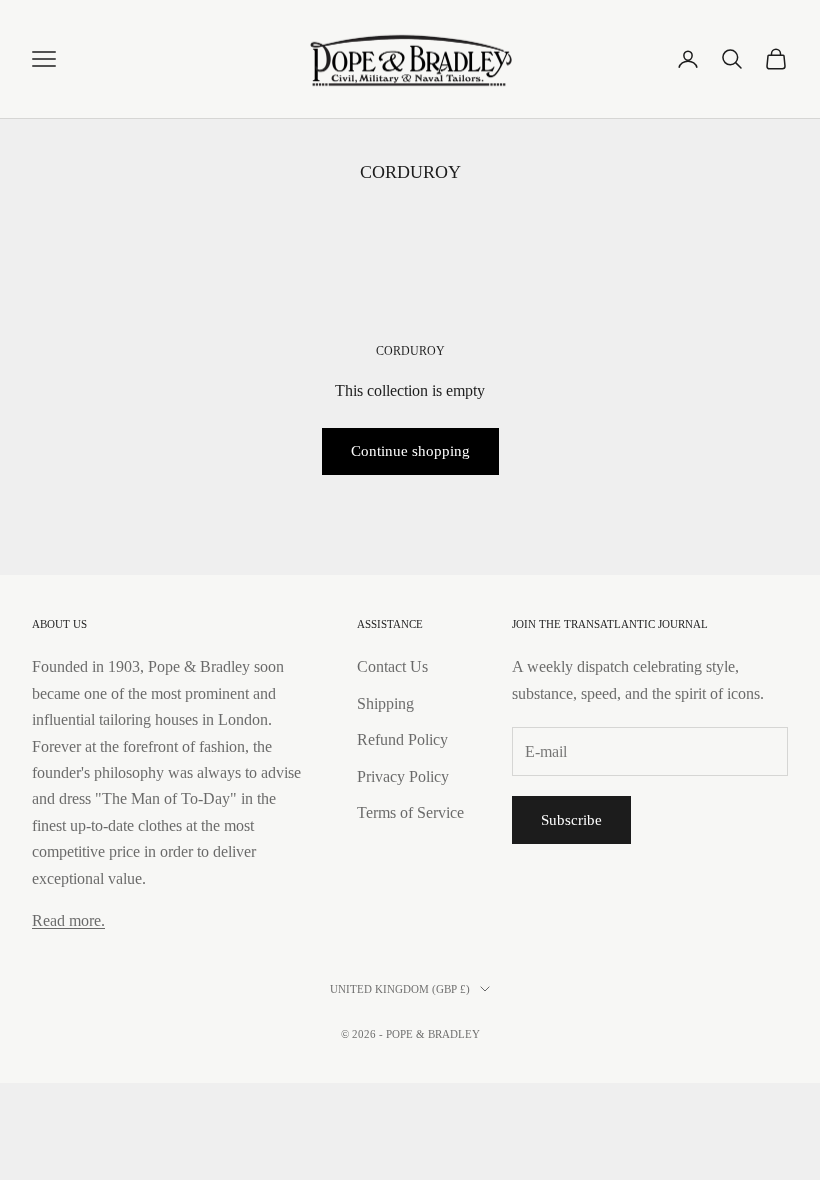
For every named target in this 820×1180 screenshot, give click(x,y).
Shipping (385, 703)
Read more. (68, 920)
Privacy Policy (403, 776)
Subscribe (571, 820)
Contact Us (392, 666)
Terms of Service (410, 812)
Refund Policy (402, 739)
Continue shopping (410, 451)
